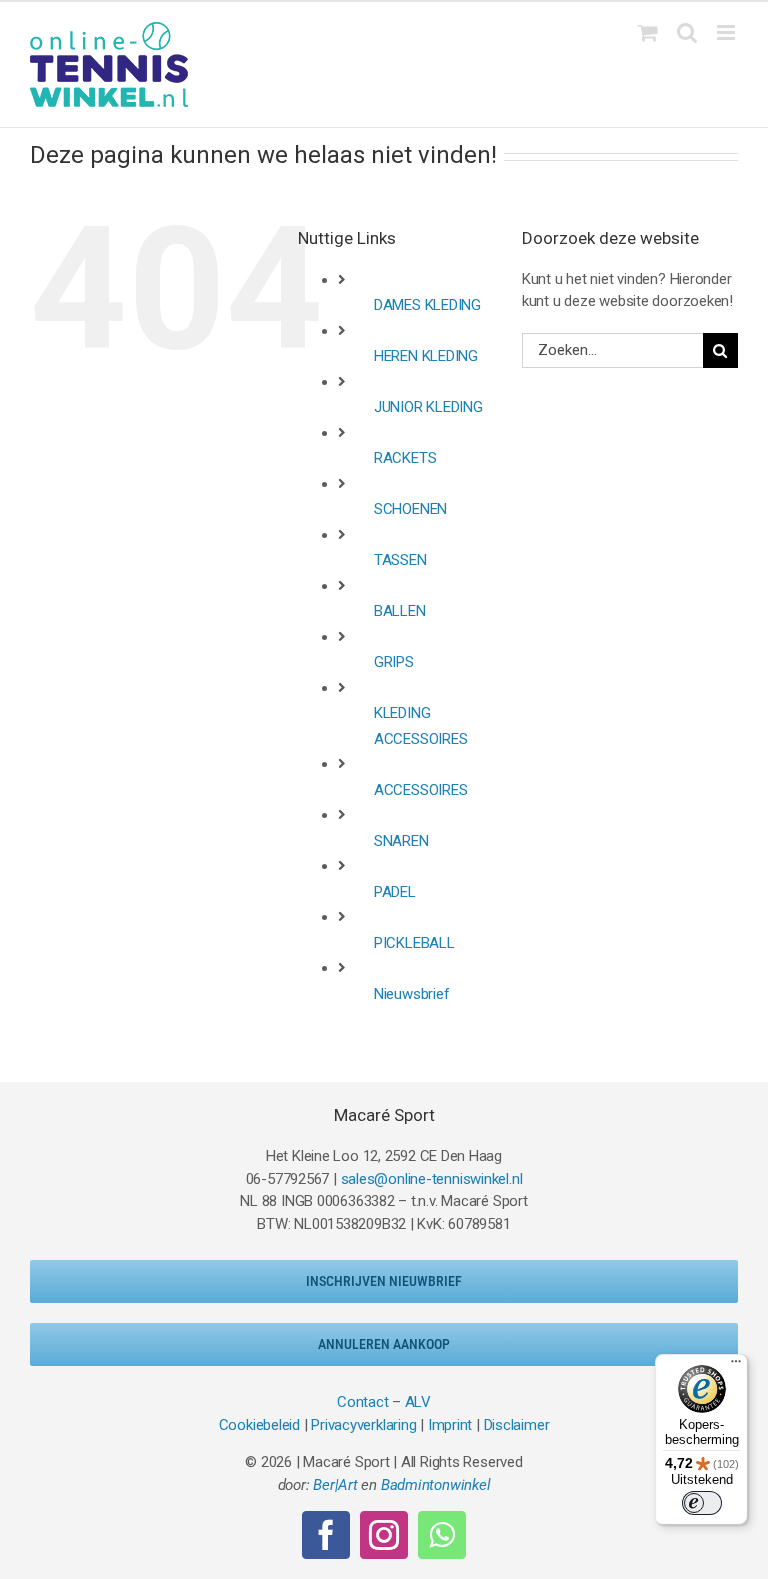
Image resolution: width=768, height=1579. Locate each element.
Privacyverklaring (363, 1425)
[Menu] (736, 1366)
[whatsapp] (442, 1535)
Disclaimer (517, 1425)
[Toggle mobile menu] (727, 32)
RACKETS (405, 458)
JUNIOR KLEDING (428, 407)
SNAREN (401, 841)
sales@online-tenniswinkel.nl (432, 1179)
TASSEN (400, 560)
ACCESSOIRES (421, 790)
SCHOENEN (410, 509)
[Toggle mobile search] (687, 32)
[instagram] (384, 1535)
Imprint (450, 1425)
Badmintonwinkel (436, 1485)
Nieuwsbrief (412, 994)
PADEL (395, 892)
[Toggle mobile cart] (648, 32)
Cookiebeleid (259, 1425)
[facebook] (326, 1535)
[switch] (702, 1503)
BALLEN (400, 611)
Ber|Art (335, 1485)
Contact (362, 1402)
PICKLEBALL (414, 943)
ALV (418, 1402)
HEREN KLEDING (426, 356)
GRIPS (394, 662)
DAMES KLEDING (427, 305)
